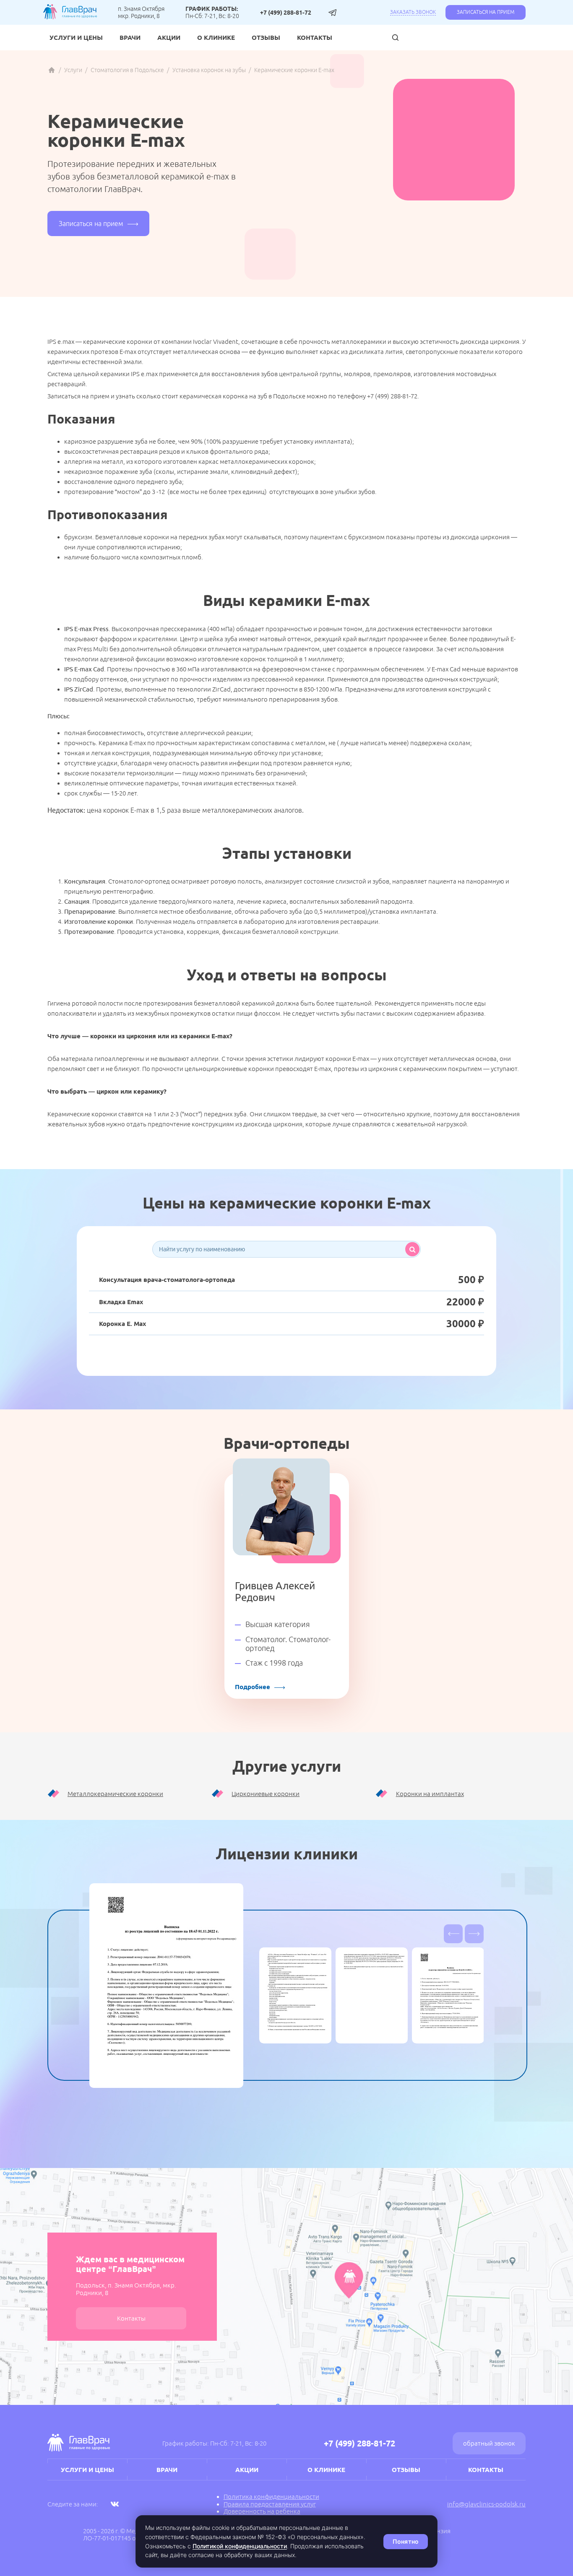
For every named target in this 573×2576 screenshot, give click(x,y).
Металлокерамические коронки (115, 1794)
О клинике (216, 38)
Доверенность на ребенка (262, 2511)
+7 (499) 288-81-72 (286, 13)
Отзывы (266, 38)
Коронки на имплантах (430, 1794)
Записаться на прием (486, 12)
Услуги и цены (76, 38)
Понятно (406, 2541)
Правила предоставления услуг (270, 2504)
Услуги (73, 70)
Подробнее (253, 1687)
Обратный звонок (489, 2443)
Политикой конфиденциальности (240, 2546)
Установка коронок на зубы (209, 70)
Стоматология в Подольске (127, 70)
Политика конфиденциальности (271, 2497)
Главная (52, 70)
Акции (169, 38)
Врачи (130, 38)
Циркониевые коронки (266, 1794)
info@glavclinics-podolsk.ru (486, 2504)
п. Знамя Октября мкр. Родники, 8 (141, 12)
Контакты (315, 38)
